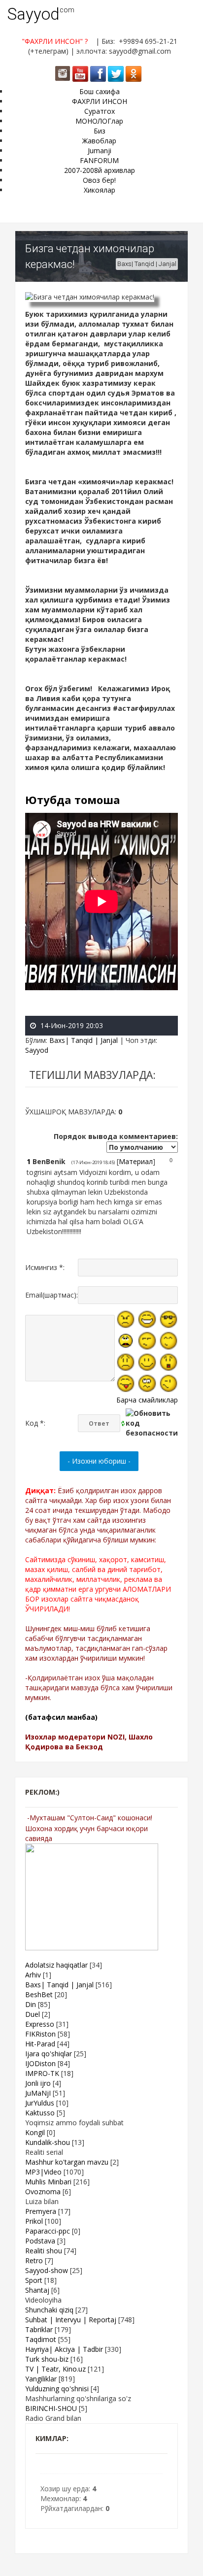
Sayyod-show (47, 2270)
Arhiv (33, 1975)
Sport (34, 2280)
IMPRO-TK (42, 2073)
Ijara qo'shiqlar (49, 2054)
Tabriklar (39, 2329)
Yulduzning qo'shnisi (57, 2389)
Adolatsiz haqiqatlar (56, 1965)
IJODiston (40, 2063)
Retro (34, 2260)
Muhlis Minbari (48, 2182)
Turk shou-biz (47, 2359)
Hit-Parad (40, 2044)
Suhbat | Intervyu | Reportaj (71, 2320)
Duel (33, 2014)
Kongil (35, 2132)
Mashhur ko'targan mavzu (67, 2162)
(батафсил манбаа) (61, 1717)
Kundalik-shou (48, 2142)
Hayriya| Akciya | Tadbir (64, 2349)
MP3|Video (43, 2172)
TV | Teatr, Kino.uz (55, 2369)
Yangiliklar (41, 2379)
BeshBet (39, 1994)
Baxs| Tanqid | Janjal (147, 264)
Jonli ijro (38, 2083)
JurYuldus (40, 2103)
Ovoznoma (43, 2191)
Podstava (40, 2241)
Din (31, 2004)
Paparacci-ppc (48, 2231)
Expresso (40, 2024)
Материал (136, 1161)
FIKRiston (40, 2034)
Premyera (41, 2211)
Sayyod (34, 14)
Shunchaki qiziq (49, 2310)
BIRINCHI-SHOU (51, 2408)
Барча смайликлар (147, 1400)
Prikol (34, 2221)
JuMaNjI (38, 2093)
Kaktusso (40, 2113)
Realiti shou (44, 2251)
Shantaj (37, 2290)
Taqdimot (41, 2339)
